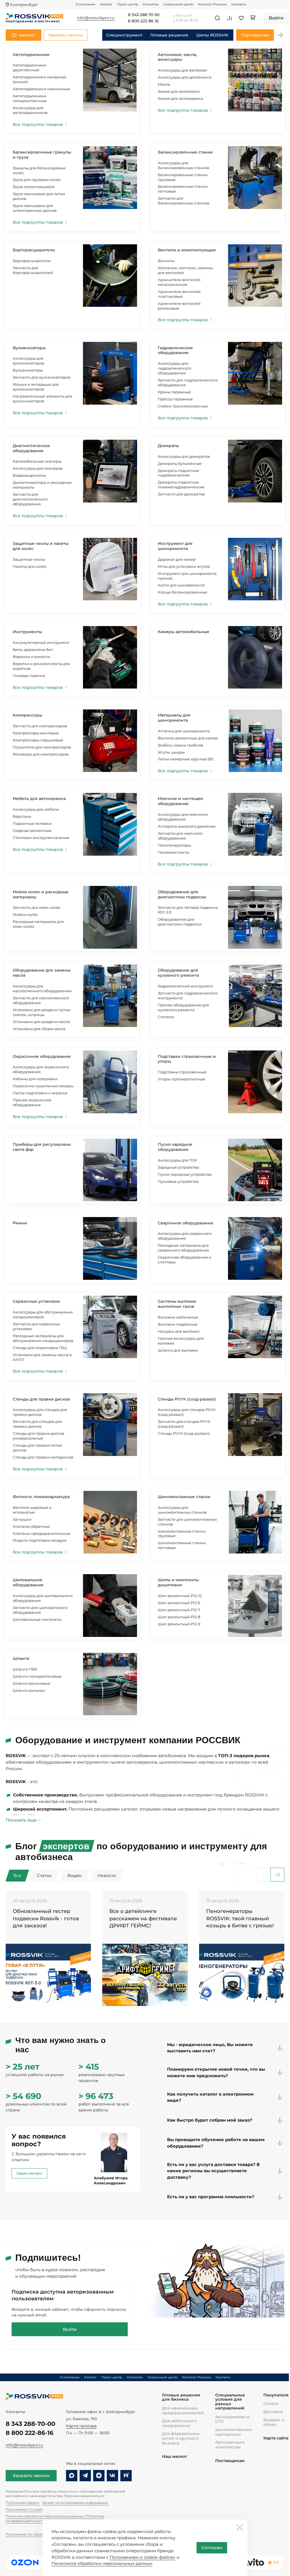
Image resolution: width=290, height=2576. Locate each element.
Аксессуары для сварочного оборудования (185, 1236)
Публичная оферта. (23, 2503)
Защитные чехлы (29, 559)
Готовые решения (169, 35)
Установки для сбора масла (39, 1029)
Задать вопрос (29, 2173)
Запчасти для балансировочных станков (184, 201)
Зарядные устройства (178, 1167)
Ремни (20, 1223)
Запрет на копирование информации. (75, 2503)
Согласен (212, 2548)
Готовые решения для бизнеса (181, 2397)
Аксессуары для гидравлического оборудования (174, 368)
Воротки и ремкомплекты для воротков (41, 666)
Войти (70, 2329)
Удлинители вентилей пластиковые (179, 294)
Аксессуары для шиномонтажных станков (182, 1510)
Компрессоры (27, 715)
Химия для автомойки (179, 91)
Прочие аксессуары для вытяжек (181, 1341)
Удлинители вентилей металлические (179, 282)
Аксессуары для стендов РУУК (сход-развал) (187, 1412)
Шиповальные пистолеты (37, 1619)
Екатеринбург (24, 5)
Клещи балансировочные (183, 592)
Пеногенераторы (174, 845)
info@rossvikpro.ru (24, 2445)
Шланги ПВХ (25, 1669)
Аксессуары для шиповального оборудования (43, 1598)
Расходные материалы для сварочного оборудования (183, 1248)
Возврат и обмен (274, 2422)
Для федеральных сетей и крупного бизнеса (181, 2438)
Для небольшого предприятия (179, 2423)
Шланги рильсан (29, 1690)
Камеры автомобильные (184, 632)
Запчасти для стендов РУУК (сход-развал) (184, 1424)
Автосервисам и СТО (233, 2419)
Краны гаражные (174, 392)
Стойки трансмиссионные (183, 406)
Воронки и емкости (31, 657)
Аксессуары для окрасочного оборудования (41, 1069)
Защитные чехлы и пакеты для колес (41, 546)
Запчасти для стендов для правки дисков (37, 1424)
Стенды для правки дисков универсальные (39, 1436)
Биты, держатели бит (33, 650)
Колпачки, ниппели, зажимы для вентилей (185, 270)
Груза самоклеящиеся (34, 187)
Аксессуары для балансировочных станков (184, 165)
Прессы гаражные (175, 399)
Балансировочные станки (185, 152)
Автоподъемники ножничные (41, 89)
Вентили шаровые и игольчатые (32, 1510)
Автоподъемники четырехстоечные (30, 98)
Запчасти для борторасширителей (33, 270)
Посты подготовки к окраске (40, 1093)
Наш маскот (174, 2457)
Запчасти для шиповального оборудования (40, 1610)
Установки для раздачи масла (41, 1022)
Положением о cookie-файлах (142, 2557)
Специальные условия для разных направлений (230, 2402)
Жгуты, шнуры (171, 752)
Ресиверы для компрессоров (41, 754)
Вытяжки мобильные (178, 1317)
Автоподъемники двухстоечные (29, 67)
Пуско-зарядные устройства (185, 1174)
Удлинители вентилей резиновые (179, 306)
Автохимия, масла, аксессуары (177, 57)
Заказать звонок (31, 2475)
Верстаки (22, 816)
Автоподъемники (31, 55)
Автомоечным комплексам (230, 2445)
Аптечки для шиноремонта (184, 731)
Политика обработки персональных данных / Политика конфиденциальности (55, 2518)
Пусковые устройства (178, 1181)
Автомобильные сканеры (37, 461)
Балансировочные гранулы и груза (42, 155)
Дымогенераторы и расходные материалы (42, 485)
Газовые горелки (29, 676)
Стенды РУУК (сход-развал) (187, 1399)
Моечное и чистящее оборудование (180, 801)
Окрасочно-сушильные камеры (43, 1086)
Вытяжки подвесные (178, 1324)
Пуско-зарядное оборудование (175, 1147)
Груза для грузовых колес (37, 180)
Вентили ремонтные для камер (188, 738)
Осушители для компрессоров (42, 747)
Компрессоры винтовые (36, 733)
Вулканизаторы (29, 348)
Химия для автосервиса (180, 98)
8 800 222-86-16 (29, 2433)
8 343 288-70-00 (30, 2424)
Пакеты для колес (30, 566)
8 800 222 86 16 (143, 21)
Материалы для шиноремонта (174, 718)
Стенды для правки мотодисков (43, 1457)
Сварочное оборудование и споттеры (185, 1260)
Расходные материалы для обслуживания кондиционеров (43, 1338)
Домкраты (168, 446)
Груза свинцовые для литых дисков (39, 196)
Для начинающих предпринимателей (183, 2410)
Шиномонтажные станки (184, 1497)
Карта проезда (81, 2426)
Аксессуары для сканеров (38, 468)
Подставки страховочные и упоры (187, 1059)
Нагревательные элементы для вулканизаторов (42, 399)
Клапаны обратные (31, 1526)
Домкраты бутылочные (180, 463)
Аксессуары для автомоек (183, 70)
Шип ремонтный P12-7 (179, 1610)
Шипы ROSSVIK (212, 35)
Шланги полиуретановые (37, 1676)
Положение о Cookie (24, 2509)
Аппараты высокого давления (187, 826)
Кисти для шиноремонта (181, 585)
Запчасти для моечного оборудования (180, 836)
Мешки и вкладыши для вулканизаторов (36, 387)
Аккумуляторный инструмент (41, 642)
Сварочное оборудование (185, 1223)
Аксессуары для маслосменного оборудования (42, 988)
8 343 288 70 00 (144, 15)
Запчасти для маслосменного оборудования (41, 1000)
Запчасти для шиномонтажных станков (187, 1522)
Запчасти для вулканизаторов (42, 377)
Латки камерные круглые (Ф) (185, 759)
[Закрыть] (240, 2527)
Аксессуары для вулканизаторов (28, 361)
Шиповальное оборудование (28, 1582)
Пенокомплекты (173, 852)
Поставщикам (230, 2461)
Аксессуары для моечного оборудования (183, 817)
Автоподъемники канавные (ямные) (40, 79)
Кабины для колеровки (35, 1079)
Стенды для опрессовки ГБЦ (40, 1348)
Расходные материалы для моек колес (38, 924)
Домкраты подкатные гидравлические (178, 473)
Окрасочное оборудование (42, 1056)
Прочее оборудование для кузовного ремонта (183, 1007)
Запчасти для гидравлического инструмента (188, 995)
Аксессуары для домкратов (184, 456)
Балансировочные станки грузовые (183, 177)
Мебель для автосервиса (39, 799)
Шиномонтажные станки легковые (182, 1545)
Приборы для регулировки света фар (42, 1147)
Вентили (166, 261)
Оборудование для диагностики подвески (182, 894)
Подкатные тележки (32, 823)
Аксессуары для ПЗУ (177, 1160)
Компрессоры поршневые (38, 740)
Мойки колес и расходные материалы (41, 894)
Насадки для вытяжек (179, 1331)
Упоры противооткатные (182, 1079)
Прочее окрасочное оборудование (32, 1102)
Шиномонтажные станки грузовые (182, 1534)
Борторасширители (34, 250)
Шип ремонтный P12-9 (179, 1624)
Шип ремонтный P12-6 (179, 1603)
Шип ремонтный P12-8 (179, 1617)
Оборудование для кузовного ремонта (178, 973)
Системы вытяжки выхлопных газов (177, 1304)
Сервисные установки (36, 1301)
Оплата (271, 2404)
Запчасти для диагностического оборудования (30, 499)
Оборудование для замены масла (42, 973)
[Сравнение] (229, 18)
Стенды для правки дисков (41, 1399)
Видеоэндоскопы (29, 475)
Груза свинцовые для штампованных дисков (35, 208)
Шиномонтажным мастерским (234, 2432)
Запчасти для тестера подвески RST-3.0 (188, 910)
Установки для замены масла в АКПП (42, 1357)
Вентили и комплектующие (187, 250)
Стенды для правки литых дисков (37, 1448)
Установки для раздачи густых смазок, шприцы (42, 1012)
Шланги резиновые (32, 1683)
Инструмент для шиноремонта (175, 546)
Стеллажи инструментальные (41, 838)
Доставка (273, 2412)
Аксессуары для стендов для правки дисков (40, 1412)
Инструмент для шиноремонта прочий (187, 576)
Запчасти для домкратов (181, 494)
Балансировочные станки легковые (183, 189)
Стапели (166, 1017)
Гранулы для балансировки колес (39, 170)
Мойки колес (25, 914)
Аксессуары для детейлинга (185, 77)
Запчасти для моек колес (37, 907)
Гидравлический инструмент (185, 986)
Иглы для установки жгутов (184, 566)
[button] (280, 35)
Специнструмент (124, 35)
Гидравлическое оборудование (175, 350)
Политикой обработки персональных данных (102, 2563)
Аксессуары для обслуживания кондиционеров (43, 1314)
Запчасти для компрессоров (40, 726)
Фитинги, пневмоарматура (41, 1497)
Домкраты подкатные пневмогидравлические (181, 485)
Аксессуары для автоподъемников (30, 110)
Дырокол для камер (177, 559)
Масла (164, 84)
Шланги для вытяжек (178, 1350)
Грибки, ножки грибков (180, 745)
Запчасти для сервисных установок (36, 1326)
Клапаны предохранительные (42, 1533)
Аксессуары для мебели (36, 809)
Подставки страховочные (182, 1072)
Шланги (21, 1658)
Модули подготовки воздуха (40, 1540)
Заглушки (22, 1519)
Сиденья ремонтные (32, 830)
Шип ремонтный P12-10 (180, 1596)
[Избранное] (241, 18)
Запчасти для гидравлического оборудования (188, 382)
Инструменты (27, 632)
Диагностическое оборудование (31, 448)
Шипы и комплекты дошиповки (178, 1582)
